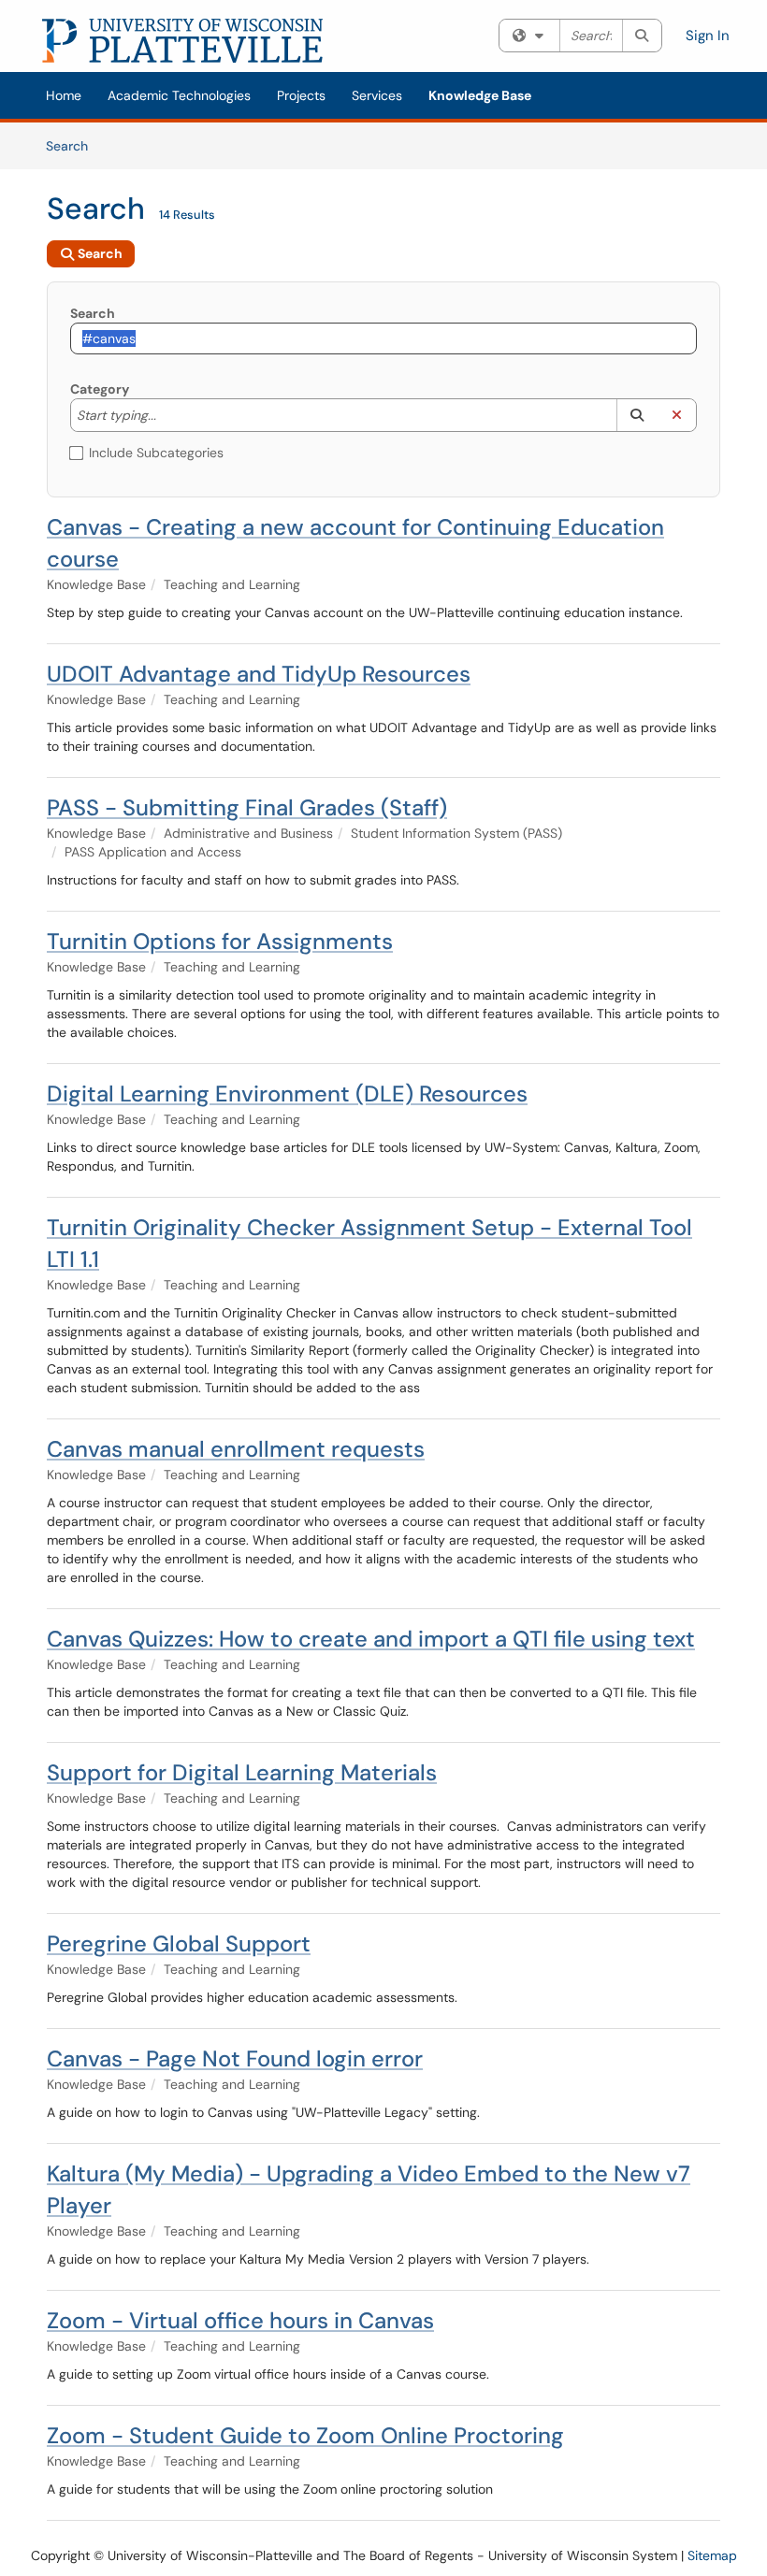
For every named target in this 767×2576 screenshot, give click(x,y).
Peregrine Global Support (179, 1943)
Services (377, 95)
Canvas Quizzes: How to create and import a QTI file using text (371, 1639)
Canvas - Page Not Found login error (235, 2058)
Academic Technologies (179, 95)
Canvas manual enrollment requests (236, 1449)
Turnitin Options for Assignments (220, 941)
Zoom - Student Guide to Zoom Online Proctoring (305, 2435)
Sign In (708, 36)
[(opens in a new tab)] (182, 41)
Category (100, 389)
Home (64, 95)
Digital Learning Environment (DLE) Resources (287, 1094)
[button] (637, 415)
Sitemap (712, 2555)
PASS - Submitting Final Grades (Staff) (247, 807)
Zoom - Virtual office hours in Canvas (240, 2320)
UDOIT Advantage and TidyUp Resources (259, 674)
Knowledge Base (480, 95)
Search (73, 145)
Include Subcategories (156, 453)
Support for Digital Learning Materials (242, 1772)
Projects (301, 95)
